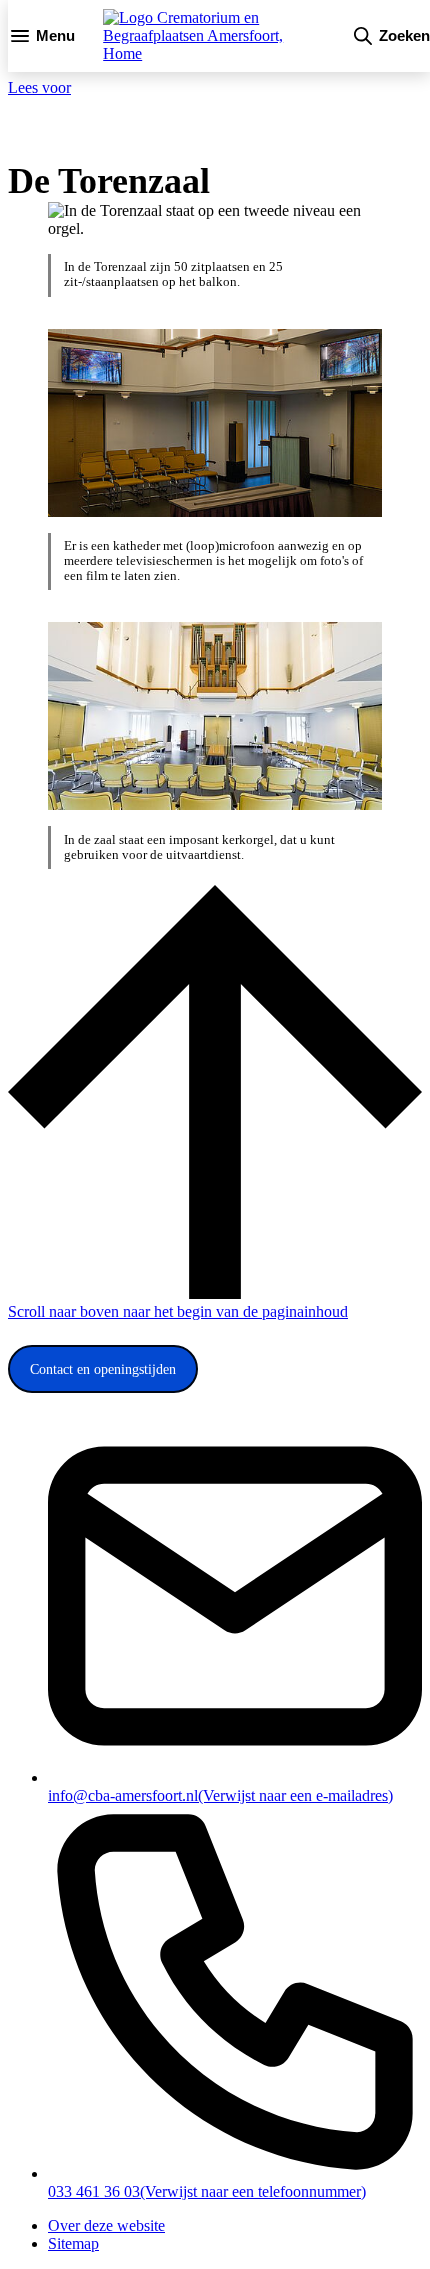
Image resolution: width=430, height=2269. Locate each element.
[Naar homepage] (213, 36)
